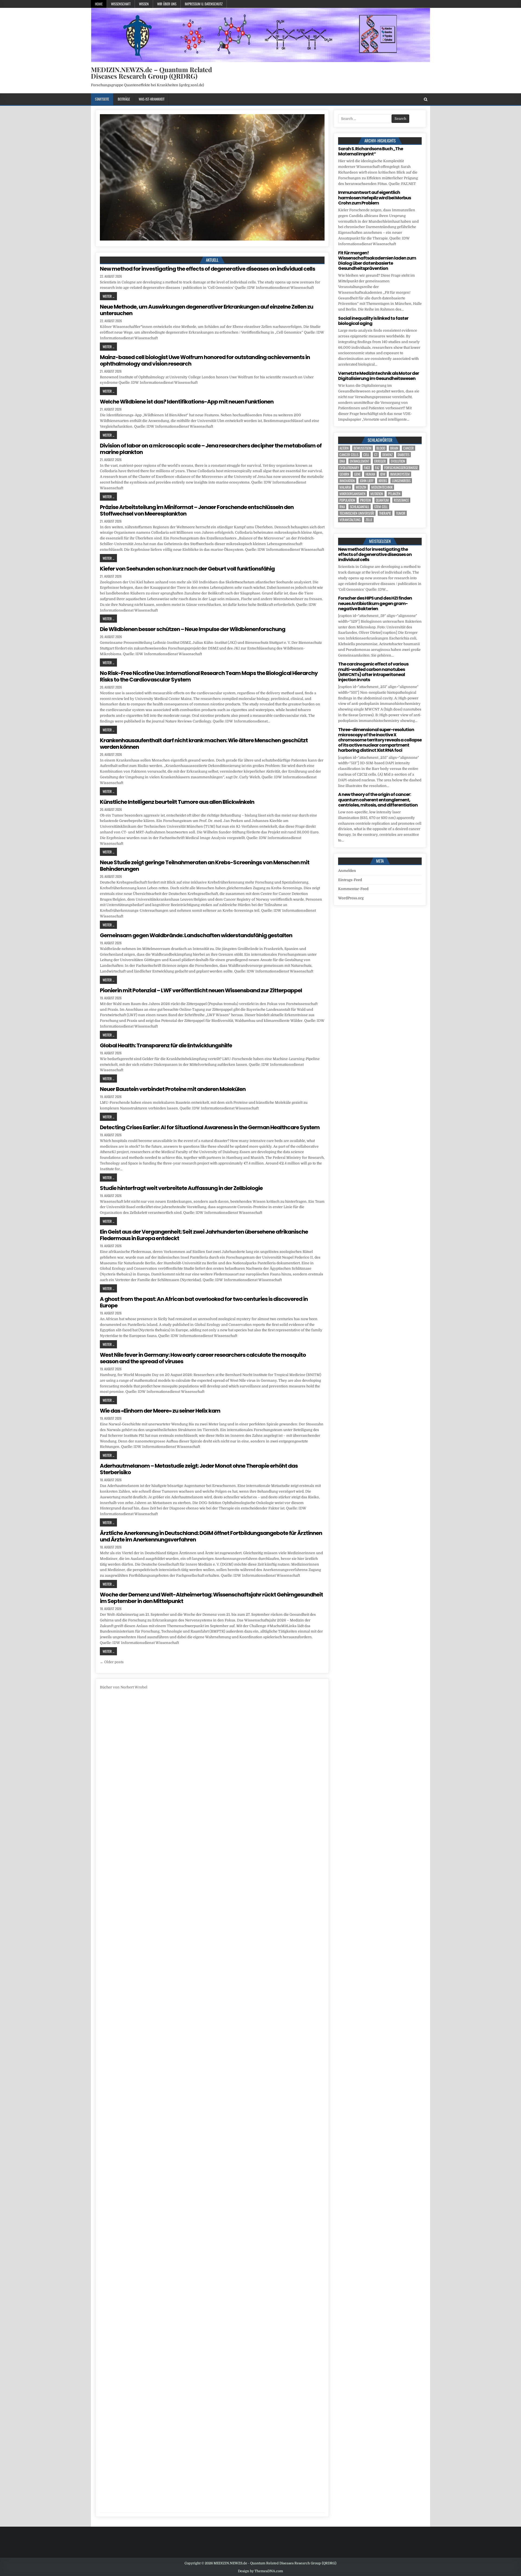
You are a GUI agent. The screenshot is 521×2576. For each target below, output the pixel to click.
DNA (342, 461)
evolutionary (349, 468)
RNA (342, 507)
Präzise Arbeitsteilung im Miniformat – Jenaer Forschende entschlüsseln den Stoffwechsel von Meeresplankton (197, 510)
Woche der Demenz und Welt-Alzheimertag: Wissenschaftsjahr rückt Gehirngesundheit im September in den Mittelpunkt (211, 1598)
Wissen (144, 4)
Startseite (102, 99)
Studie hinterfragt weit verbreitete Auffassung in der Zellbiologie (181, 1188)
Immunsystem (400, 474)
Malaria (345, 487)
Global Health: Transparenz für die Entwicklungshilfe (166, 1045)
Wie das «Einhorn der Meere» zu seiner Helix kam (160, 1411)
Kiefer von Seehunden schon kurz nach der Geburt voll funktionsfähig (187, 569)
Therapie (385, 513)
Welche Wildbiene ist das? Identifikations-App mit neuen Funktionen (187, 402)
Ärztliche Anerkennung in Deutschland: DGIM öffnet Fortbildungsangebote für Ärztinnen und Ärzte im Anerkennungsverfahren (211, 1536)
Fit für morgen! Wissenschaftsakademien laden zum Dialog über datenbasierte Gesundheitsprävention (377, 261)
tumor (401, 513)
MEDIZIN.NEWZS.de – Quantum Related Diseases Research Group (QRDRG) (151, 73)
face (367, 468)
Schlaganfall (360, 507)
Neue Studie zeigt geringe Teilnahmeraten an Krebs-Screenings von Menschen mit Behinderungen (205, 866)
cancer (409, 448)
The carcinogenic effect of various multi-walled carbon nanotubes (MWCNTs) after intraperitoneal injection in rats (373, 672)
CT (376, 455)
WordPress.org (351, 898)
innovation (347, 481)
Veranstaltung (350, 520)
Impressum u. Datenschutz (204, 4)
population (347, 500)
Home (99, 4)
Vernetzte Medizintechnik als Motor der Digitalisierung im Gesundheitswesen (379, 376)
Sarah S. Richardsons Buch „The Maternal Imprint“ (371, 151)
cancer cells (349, 455)
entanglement (360, 461)
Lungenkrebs (401, 481)
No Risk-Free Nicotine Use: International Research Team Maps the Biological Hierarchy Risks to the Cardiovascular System (209, 676)
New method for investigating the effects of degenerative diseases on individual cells (207, 269)
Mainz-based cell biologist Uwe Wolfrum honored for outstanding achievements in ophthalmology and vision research (205, 360)
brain (394, 448)
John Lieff (367, 481)
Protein (366, 500)
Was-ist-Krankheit (152, 99)
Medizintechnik (382, 487)
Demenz (387, 455)
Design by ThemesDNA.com (260, 2571)
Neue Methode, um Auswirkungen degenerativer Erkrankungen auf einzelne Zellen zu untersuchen (207, 310)
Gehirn (344, 474)
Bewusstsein (363, 448)
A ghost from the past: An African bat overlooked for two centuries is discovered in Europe (204, 1302)
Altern (344, 448)
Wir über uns (167, 4)
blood (381, 448)
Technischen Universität (357, 513)
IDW (383, 474)
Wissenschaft (121, 4)
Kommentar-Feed (353, 889)
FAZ (377, 468)
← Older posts (112, 1662)
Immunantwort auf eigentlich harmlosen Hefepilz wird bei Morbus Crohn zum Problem (374, 198)
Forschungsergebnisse (401, 468)
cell (366, 455)
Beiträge (124, 99)
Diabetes (404, 455)
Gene (357, 474)
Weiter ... (108, 296)
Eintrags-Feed (350, 880)
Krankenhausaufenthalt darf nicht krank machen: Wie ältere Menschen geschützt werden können (204, 744)
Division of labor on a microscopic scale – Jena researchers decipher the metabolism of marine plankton (211, 449)
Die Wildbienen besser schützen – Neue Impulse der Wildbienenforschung (193, 629)
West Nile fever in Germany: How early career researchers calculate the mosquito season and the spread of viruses (203, 1358)
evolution (398, 461)
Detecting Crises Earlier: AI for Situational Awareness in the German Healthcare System (210, 1127)
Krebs (383, 481)
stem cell (381, 507)
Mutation (377, 494)
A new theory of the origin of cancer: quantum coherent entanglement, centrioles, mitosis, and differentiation (378, 800)
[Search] (426, 99)
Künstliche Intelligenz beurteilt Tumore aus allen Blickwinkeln (177, 802)
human (370, 474)
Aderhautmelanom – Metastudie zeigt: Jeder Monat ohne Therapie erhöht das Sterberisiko (199, 1469)
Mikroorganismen (352, 494)
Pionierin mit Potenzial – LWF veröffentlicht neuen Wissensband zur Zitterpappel (201, 990)
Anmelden (347, 871)
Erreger (380, 461)
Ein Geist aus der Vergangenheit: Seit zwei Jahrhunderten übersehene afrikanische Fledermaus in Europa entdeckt (204, 1235)
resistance (401, 500)
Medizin (361, 487)
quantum (382, 500)
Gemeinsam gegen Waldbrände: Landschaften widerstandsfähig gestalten (196, 935)
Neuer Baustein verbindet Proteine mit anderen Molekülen (173, 1089)
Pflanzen (394, 494)
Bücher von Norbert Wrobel (124, 1687)
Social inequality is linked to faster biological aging (373, 321)
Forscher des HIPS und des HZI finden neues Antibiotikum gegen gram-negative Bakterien (375, 603)
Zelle (369, 520)
